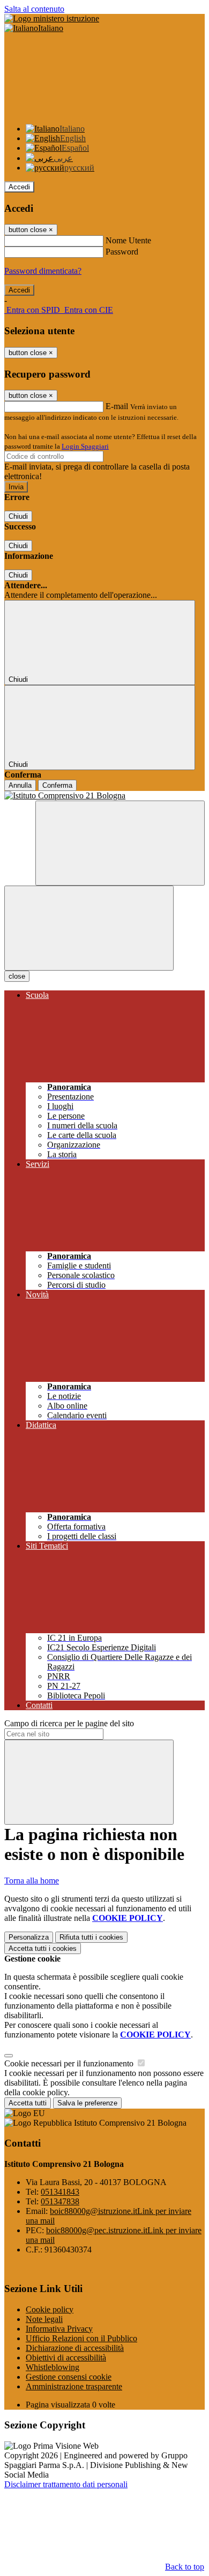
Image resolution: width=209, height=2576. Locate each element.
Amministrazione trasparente (74, 2386)
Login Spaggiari (85, 446)
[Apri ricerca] (120, 843)
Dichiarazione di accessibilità (75, 2348)
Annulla (20, 785)
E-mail (117, 406)
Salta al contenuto (34, 9)
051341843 (60, 2192)
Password (122, 252)
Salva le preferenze (87, 2103)
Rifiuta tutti (91, 1937)
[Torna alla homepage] (104, 796)
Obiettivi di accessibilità (66, 2358)
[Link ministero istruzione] (52, 18)
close (17, 976)
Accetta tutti (43, 1948)
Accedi (19, 187)
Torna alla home (32, 1881)
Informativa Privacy (59, 2329)
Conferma (57, 785)
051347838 (60, 2201)
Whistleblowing (53, 2367)
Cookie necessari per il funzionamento (70, 2063)
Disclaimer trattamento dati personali (66, 2484)
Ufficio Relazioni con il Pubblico (81, 2338)
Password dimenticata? (43, 271)
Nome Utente (128, 240)
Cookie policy (50, 2309)
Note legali (44, 2319)
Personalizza (29, 1937)
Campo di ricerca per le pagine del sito (69, 1723)
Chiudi (18, 516)
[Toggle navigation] (89, 928)
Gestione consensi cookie (69, 2377)
